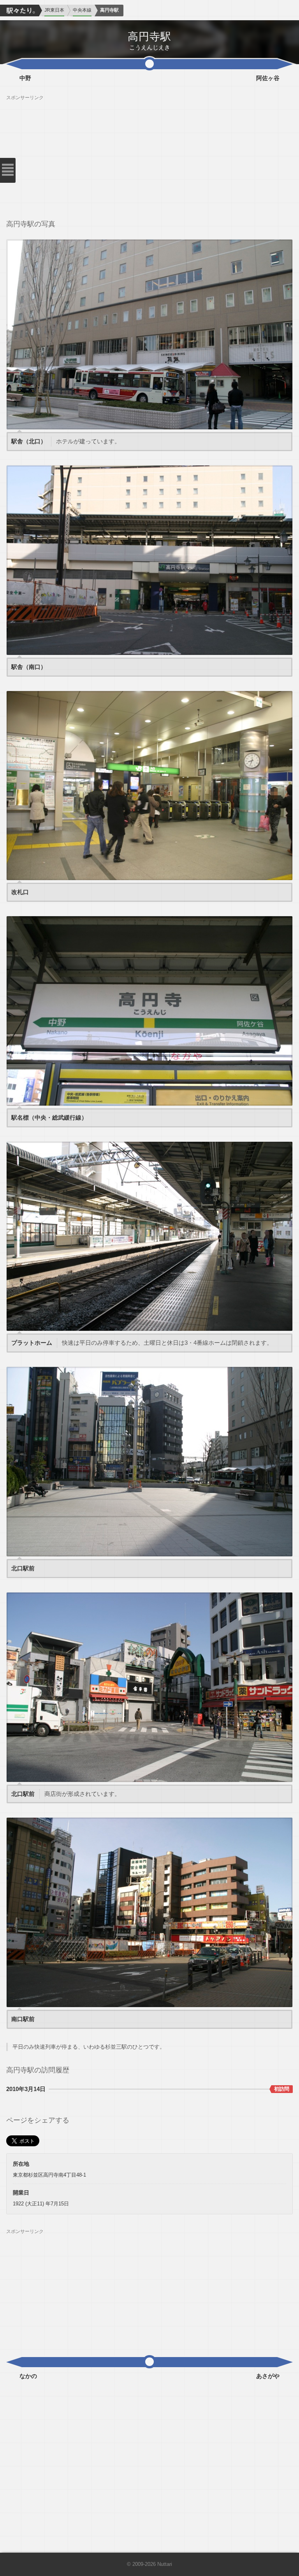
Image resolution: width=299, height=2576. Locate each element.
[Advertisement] (149, 155)
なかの (28, 2376)
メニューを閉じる (8, 170)
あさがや (268, 2376)
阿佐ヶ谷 (268, 78)
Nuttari (165, 2564)
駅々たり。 (19, 10)
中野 (25, 78)
